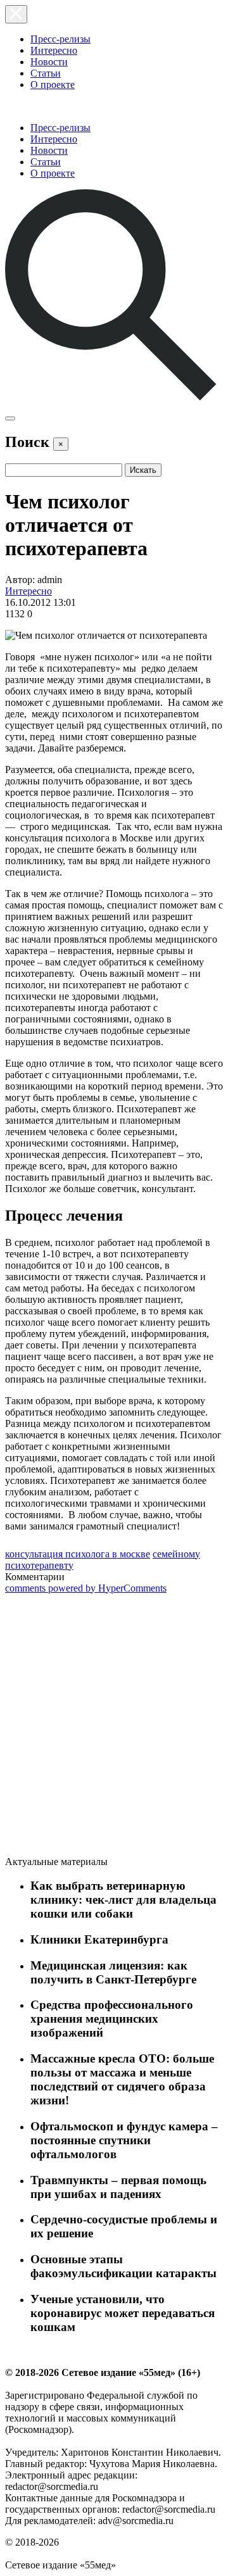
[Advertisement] (100, 1727)
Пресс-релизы (60, 39)
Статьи (46, 73)
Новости (49, 62)
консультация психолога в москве (78, 1554)
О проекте (53, 85)
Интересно (54, 50)
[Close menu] (16, 14)
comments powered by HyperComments (86, 1588)
